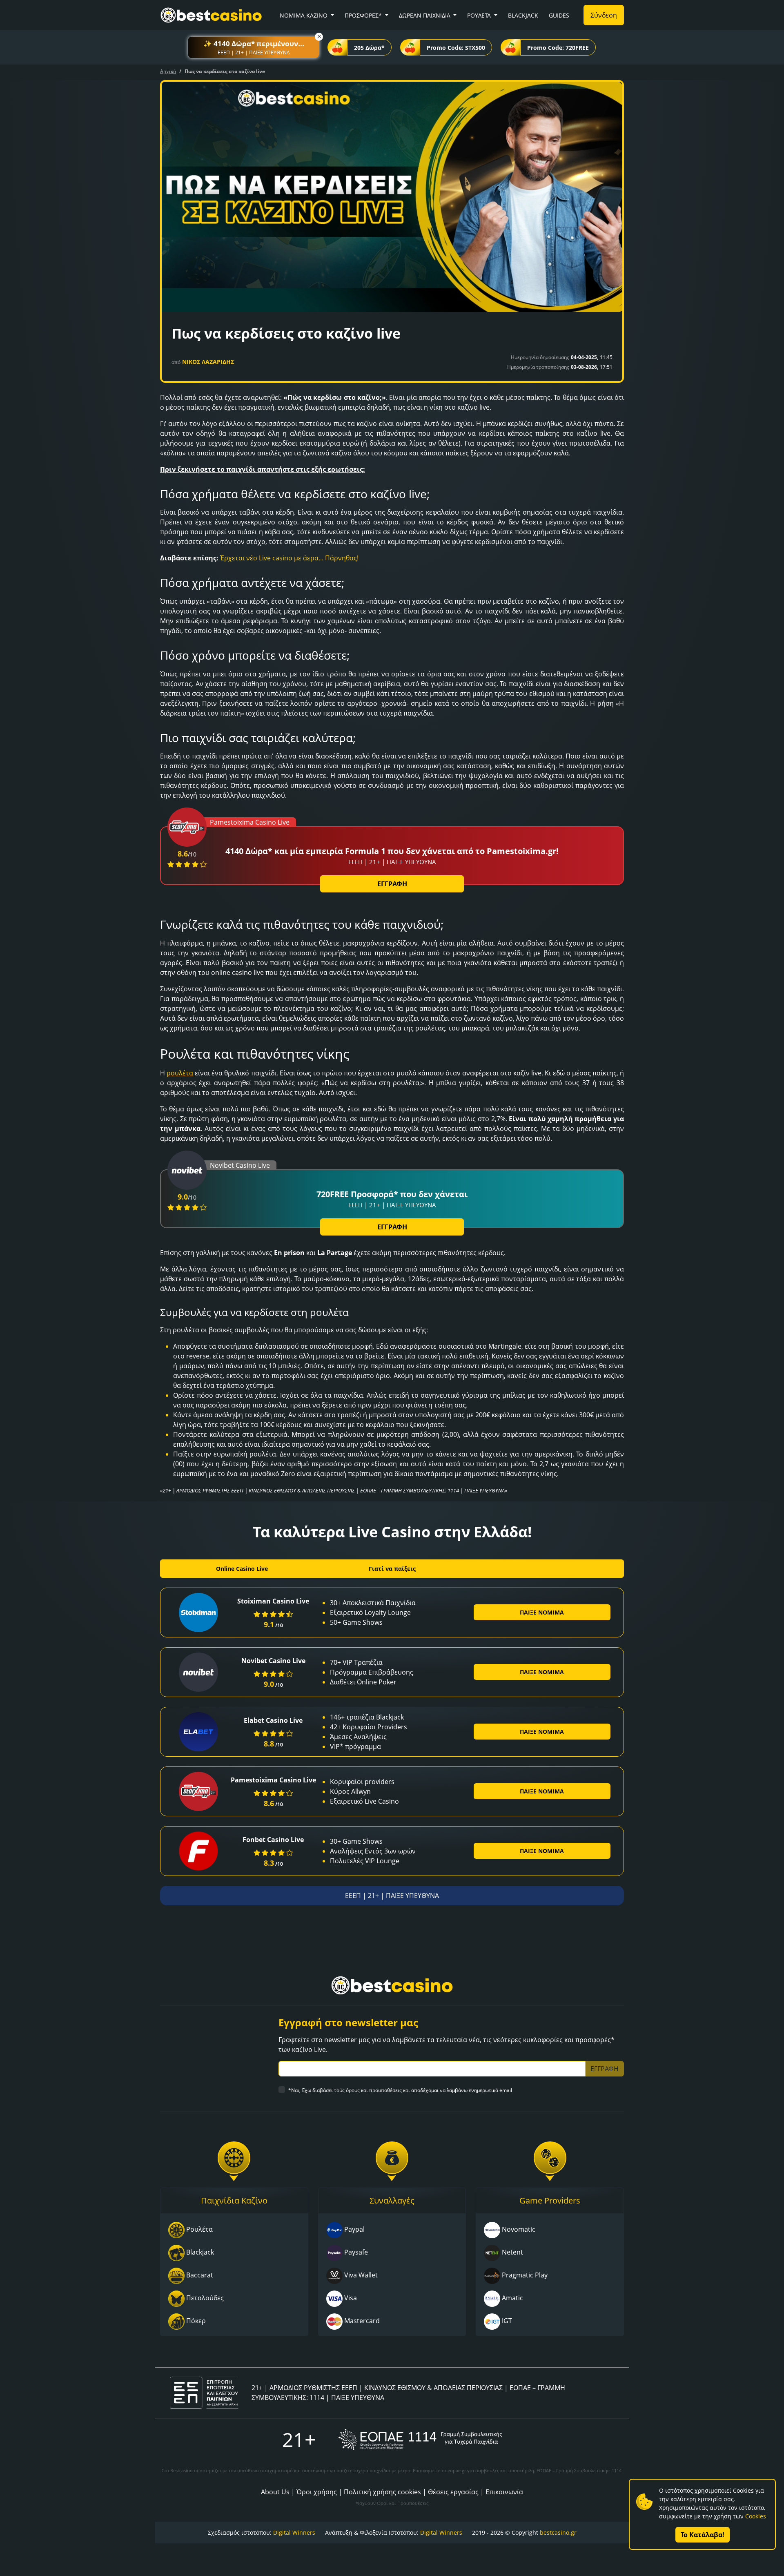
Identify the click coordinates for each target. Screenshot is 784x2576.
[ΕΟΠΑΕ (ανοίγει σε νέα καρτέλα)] (420, 2439)
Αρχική (168, 71)
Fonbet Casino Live (273, 1840)
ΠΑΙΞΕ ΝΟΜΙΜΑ (542, 1612)
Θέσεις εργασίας (453, 2492)
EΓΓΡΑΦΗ (392, 884)
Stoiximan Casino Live (273, 1601)
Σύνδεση (604, 15)
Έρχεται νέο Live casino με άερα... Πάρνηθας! (289, 558)
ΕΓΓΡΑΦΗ (392, 1227)
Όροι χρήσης (317, 2492)
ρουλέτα (180, 1073)
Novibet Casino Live (273, 1661)
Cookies (756, 2516)
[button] (254, 47)
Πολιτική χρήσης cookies (382, 2492)
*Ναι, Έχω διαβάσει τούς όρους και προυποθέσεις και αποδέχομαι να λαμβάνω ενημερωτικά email (400, 2090)
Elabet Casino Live (273, 1720)
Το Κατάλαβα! (703, 2535)
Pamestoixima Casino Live (273, 1780)
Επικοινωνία (504, 2492)
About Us (275, 2492)
